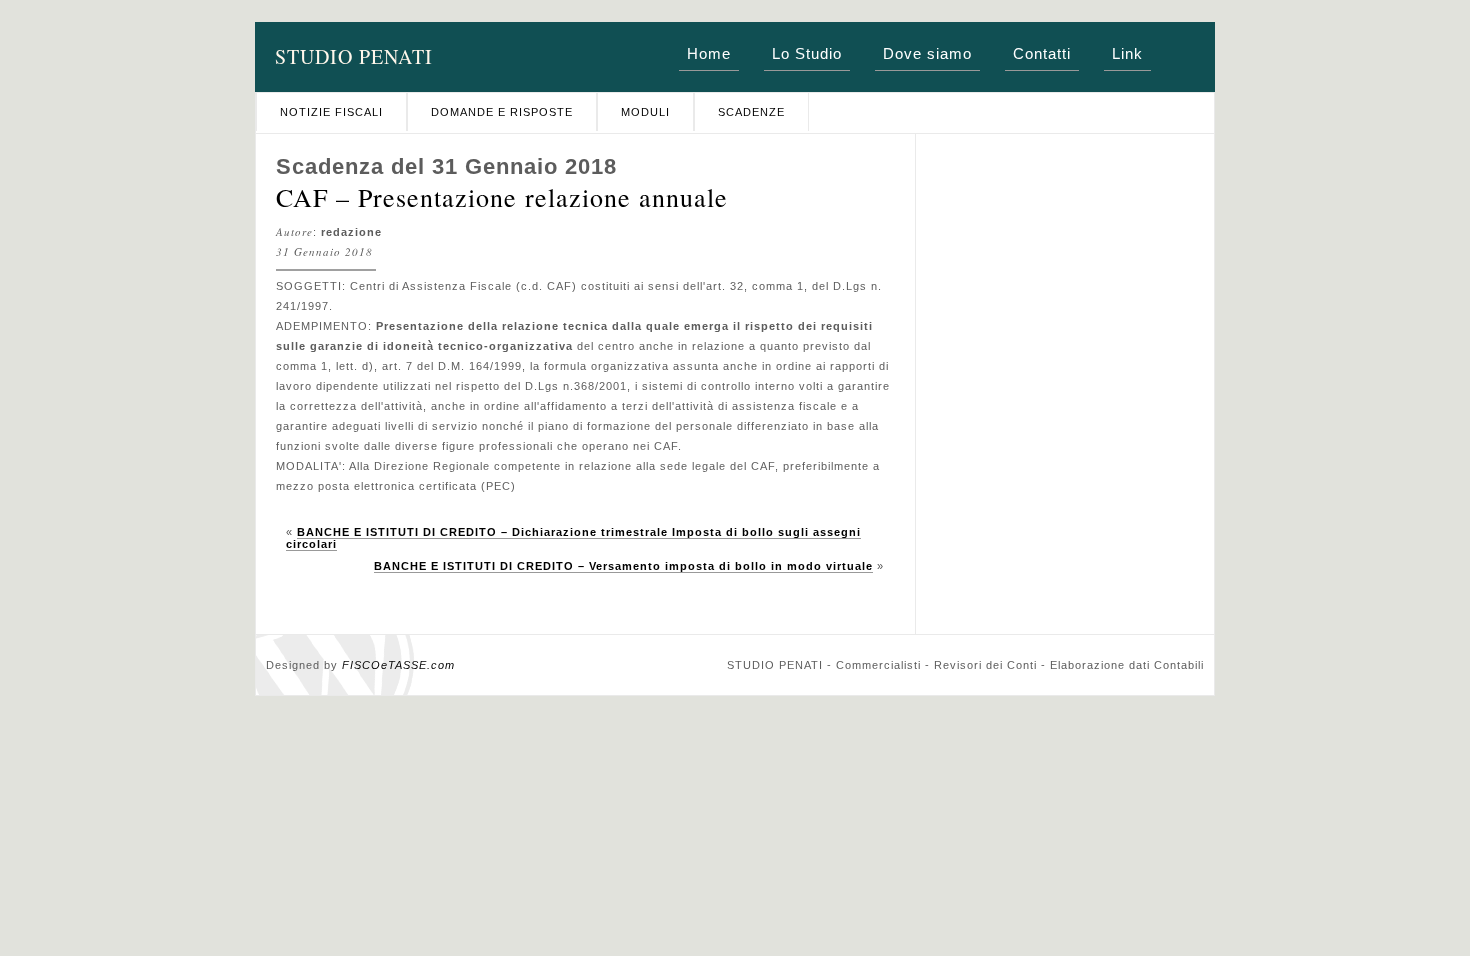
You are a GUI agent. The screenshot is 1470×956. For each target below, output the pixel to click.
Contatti (1042, 53)
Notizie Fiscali (331, 112)
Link (1127, 53)
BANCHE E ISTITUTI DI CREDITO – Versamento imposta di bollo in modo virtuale (623, 566)
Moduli (645, 112)
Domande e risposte (502, 112)
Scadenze (751, 112)
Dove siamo (927, 53)
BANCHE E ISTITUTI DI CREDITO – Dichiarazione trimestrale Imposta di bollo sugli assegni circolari (573, 538)
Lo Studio (807, 53)
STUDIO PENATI (354, 56)
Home (709, 53)
